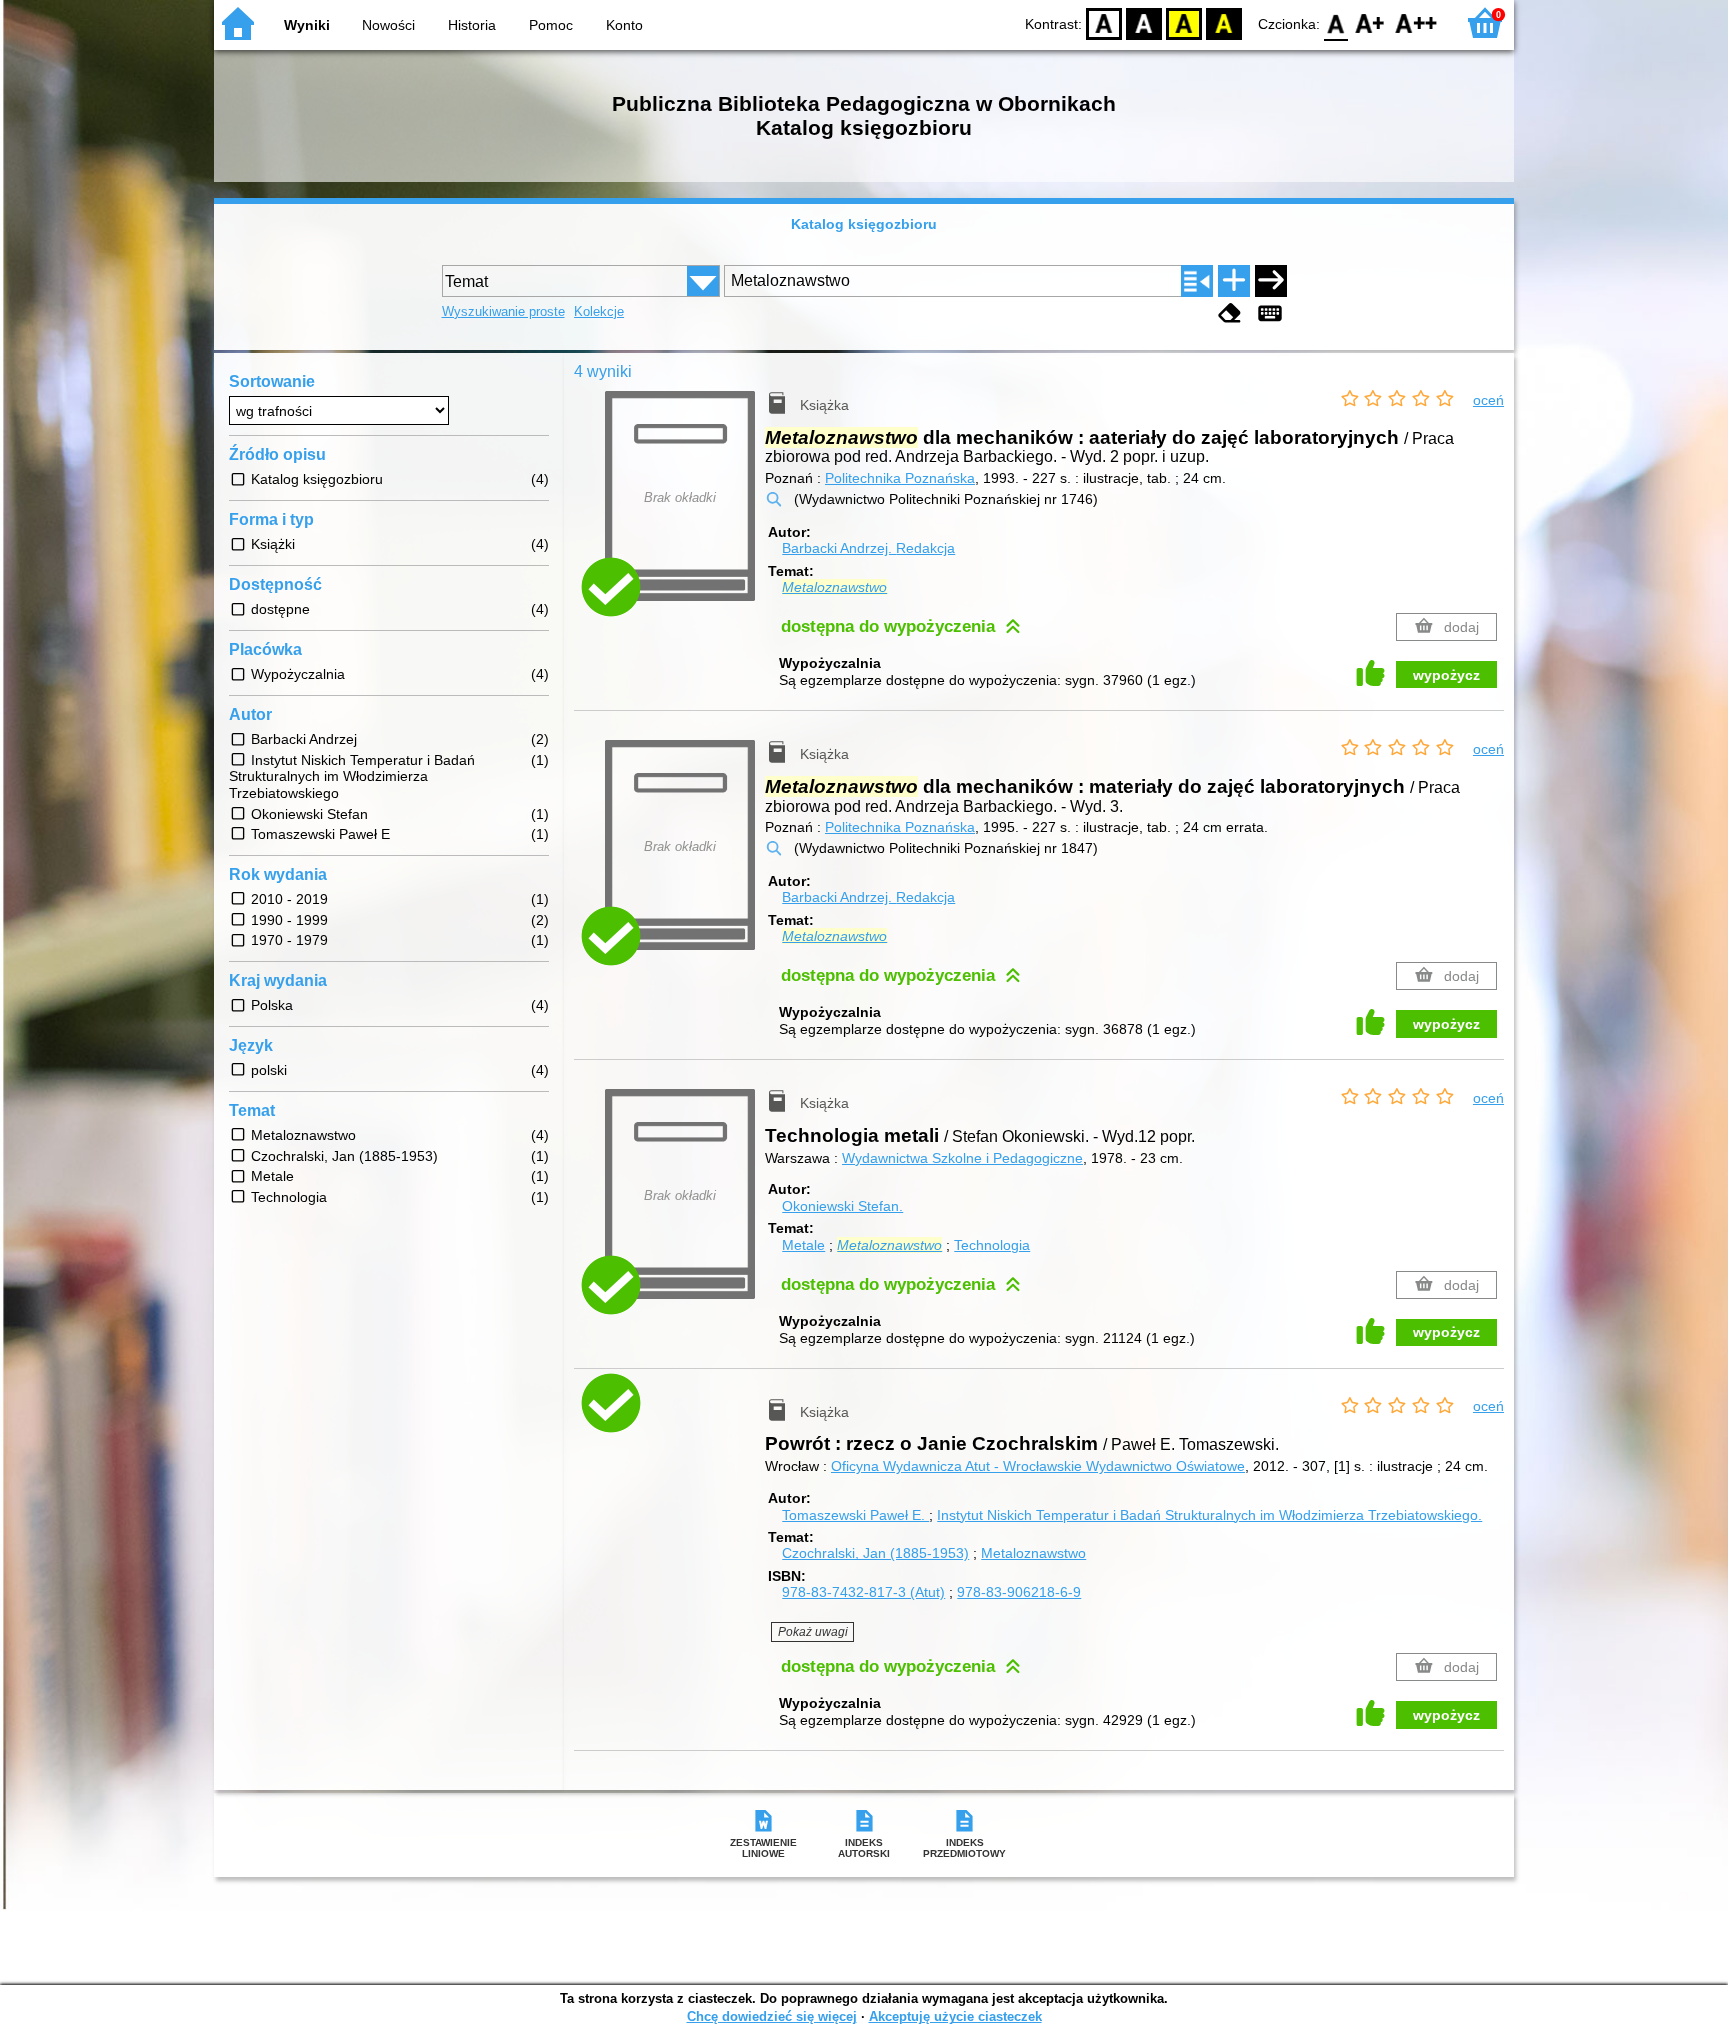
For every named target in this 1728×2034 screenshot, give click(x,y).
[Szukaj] (1271, 281)
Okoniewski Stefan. (842, 1206)
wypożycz (1446, 675)
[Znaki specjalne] (1270, 313)
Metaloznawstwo (1033, 1553)
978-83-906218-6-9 (1019, 1592)
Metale (803, 1245)
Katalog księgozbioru (864, 224)
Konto (624, 25)
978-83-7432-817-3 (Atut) (863, 1592)
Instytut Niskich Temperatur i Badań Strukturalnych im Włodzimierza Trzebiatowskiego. (1209, 1515)
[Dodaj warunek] (1234, 281)
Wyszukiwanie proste (503, 311)
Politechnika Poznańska (900, 478)
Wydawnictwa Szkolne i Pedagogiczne (962, 1158)
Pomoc (551, 25)
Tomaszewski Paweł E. (855, 1515)
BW (1144, 22)
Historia (472, 25)
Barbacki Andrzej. (868, 548)
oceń (1488, 400)
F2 (1416, 22)
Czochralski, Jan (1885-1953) (875, 1553)
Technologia (992, 1245)
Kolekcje (599, 311)
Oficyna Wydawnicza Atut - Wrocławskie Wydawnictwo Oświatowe (1038, 1466)
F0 (1336, 22)
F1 (1370, 22)
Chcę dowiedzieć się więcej (772, 2016)
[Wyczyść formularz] (1230, 313)
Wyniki (307, 25)
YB (1184, 22)
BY (1224, 22)
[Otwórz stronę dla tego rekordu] (685, 1420)
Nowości (388, 25)
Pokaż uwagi (813, 1632)
